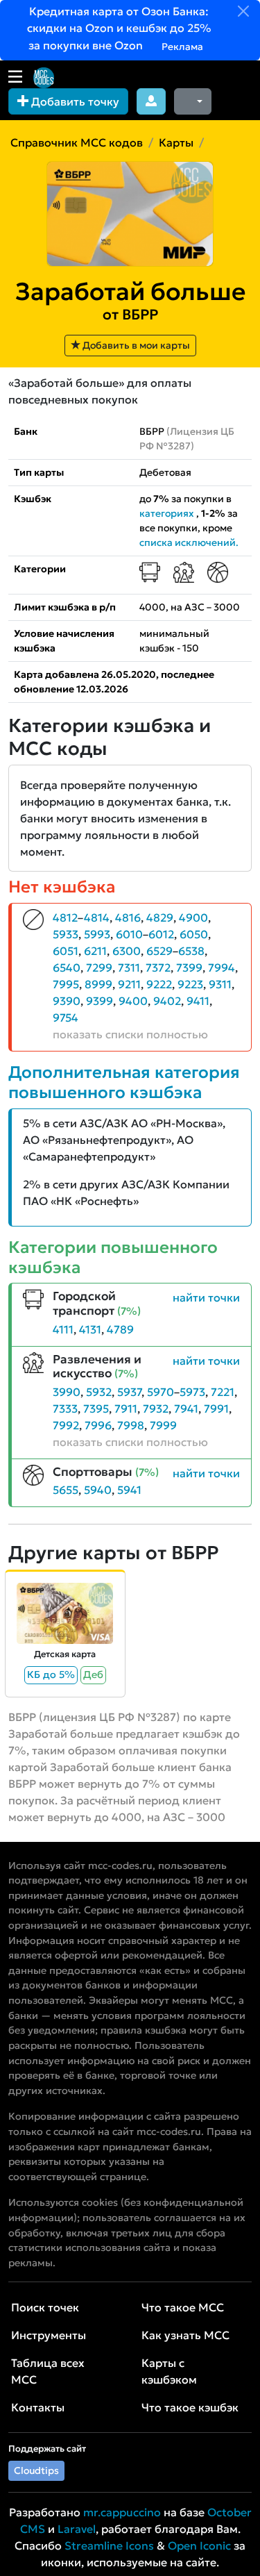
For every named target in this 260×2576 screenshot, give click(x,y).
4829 (160, 917)
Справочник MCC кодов (77, 142)
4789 (120, 1329)
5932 (99, 1392)
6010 (129, 934)
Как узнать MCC (185, 2335)
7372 (158, 967)
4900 (193, 917)
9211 (129, 984)
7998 (131, 1425)
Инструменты (49, 2335)
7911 (126, 1409)
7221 (223, 1392)
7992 (66, 1425)
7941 (186, 1409)
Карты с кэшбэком (169, 2371)
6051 (66, 951)
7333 (65, 1409)
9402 (167, 1001)
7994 (222, 967)
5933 (66, 934)
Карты (176, 142)
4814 (97, 917)
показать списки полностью (130, 1034)
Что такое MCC (183, 2307)
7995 (66, 984)
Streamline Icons (109, 2545)
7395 (96, 1409)
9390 (67, 1001)
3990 (67, 1392)
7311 (129, 967)
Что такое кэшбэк (190, 2407)
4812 (65, 917)
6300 (127, 951)
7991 (216, 1409)
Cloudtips (36, 2470)
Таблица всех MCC (48, 2371)
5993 (97, 934)
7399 (189, 967)
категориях (167, 513)
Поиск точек (45, 2307)
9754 (66, 1017)
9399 (99, 1001)
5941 (129, 1490)
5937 (129, 1392)
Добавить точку (74, 101)
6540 (67, 967)
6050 (194, 934)
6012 (161, 934)
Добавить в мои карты (135, 345)
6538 (191, 951)
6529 (159, 951)
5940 (98, 1490)
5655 (66, 1490)
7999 (163, 1425)
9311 (220, 984)
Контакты (38, 2407)
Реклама (181, 47)
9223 (190, 984)
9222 (159, 984)
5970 (161, 1392)
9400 (133, 1001)
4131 (90, 1329)
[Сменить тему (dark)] (193, 101)
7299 (99, 967)
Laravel (77, 2529)
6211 (95, 951)
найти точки (206, 1297)
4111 (63, 1329)
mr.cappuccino (122, 2512)
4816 (128, 917)
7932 (156, 1409)
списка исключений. (189, 542)
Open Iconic (199, 2545)
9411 (198, 1001)
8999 (98, 984)
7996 (98, 1425)
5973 (192, 1392)
